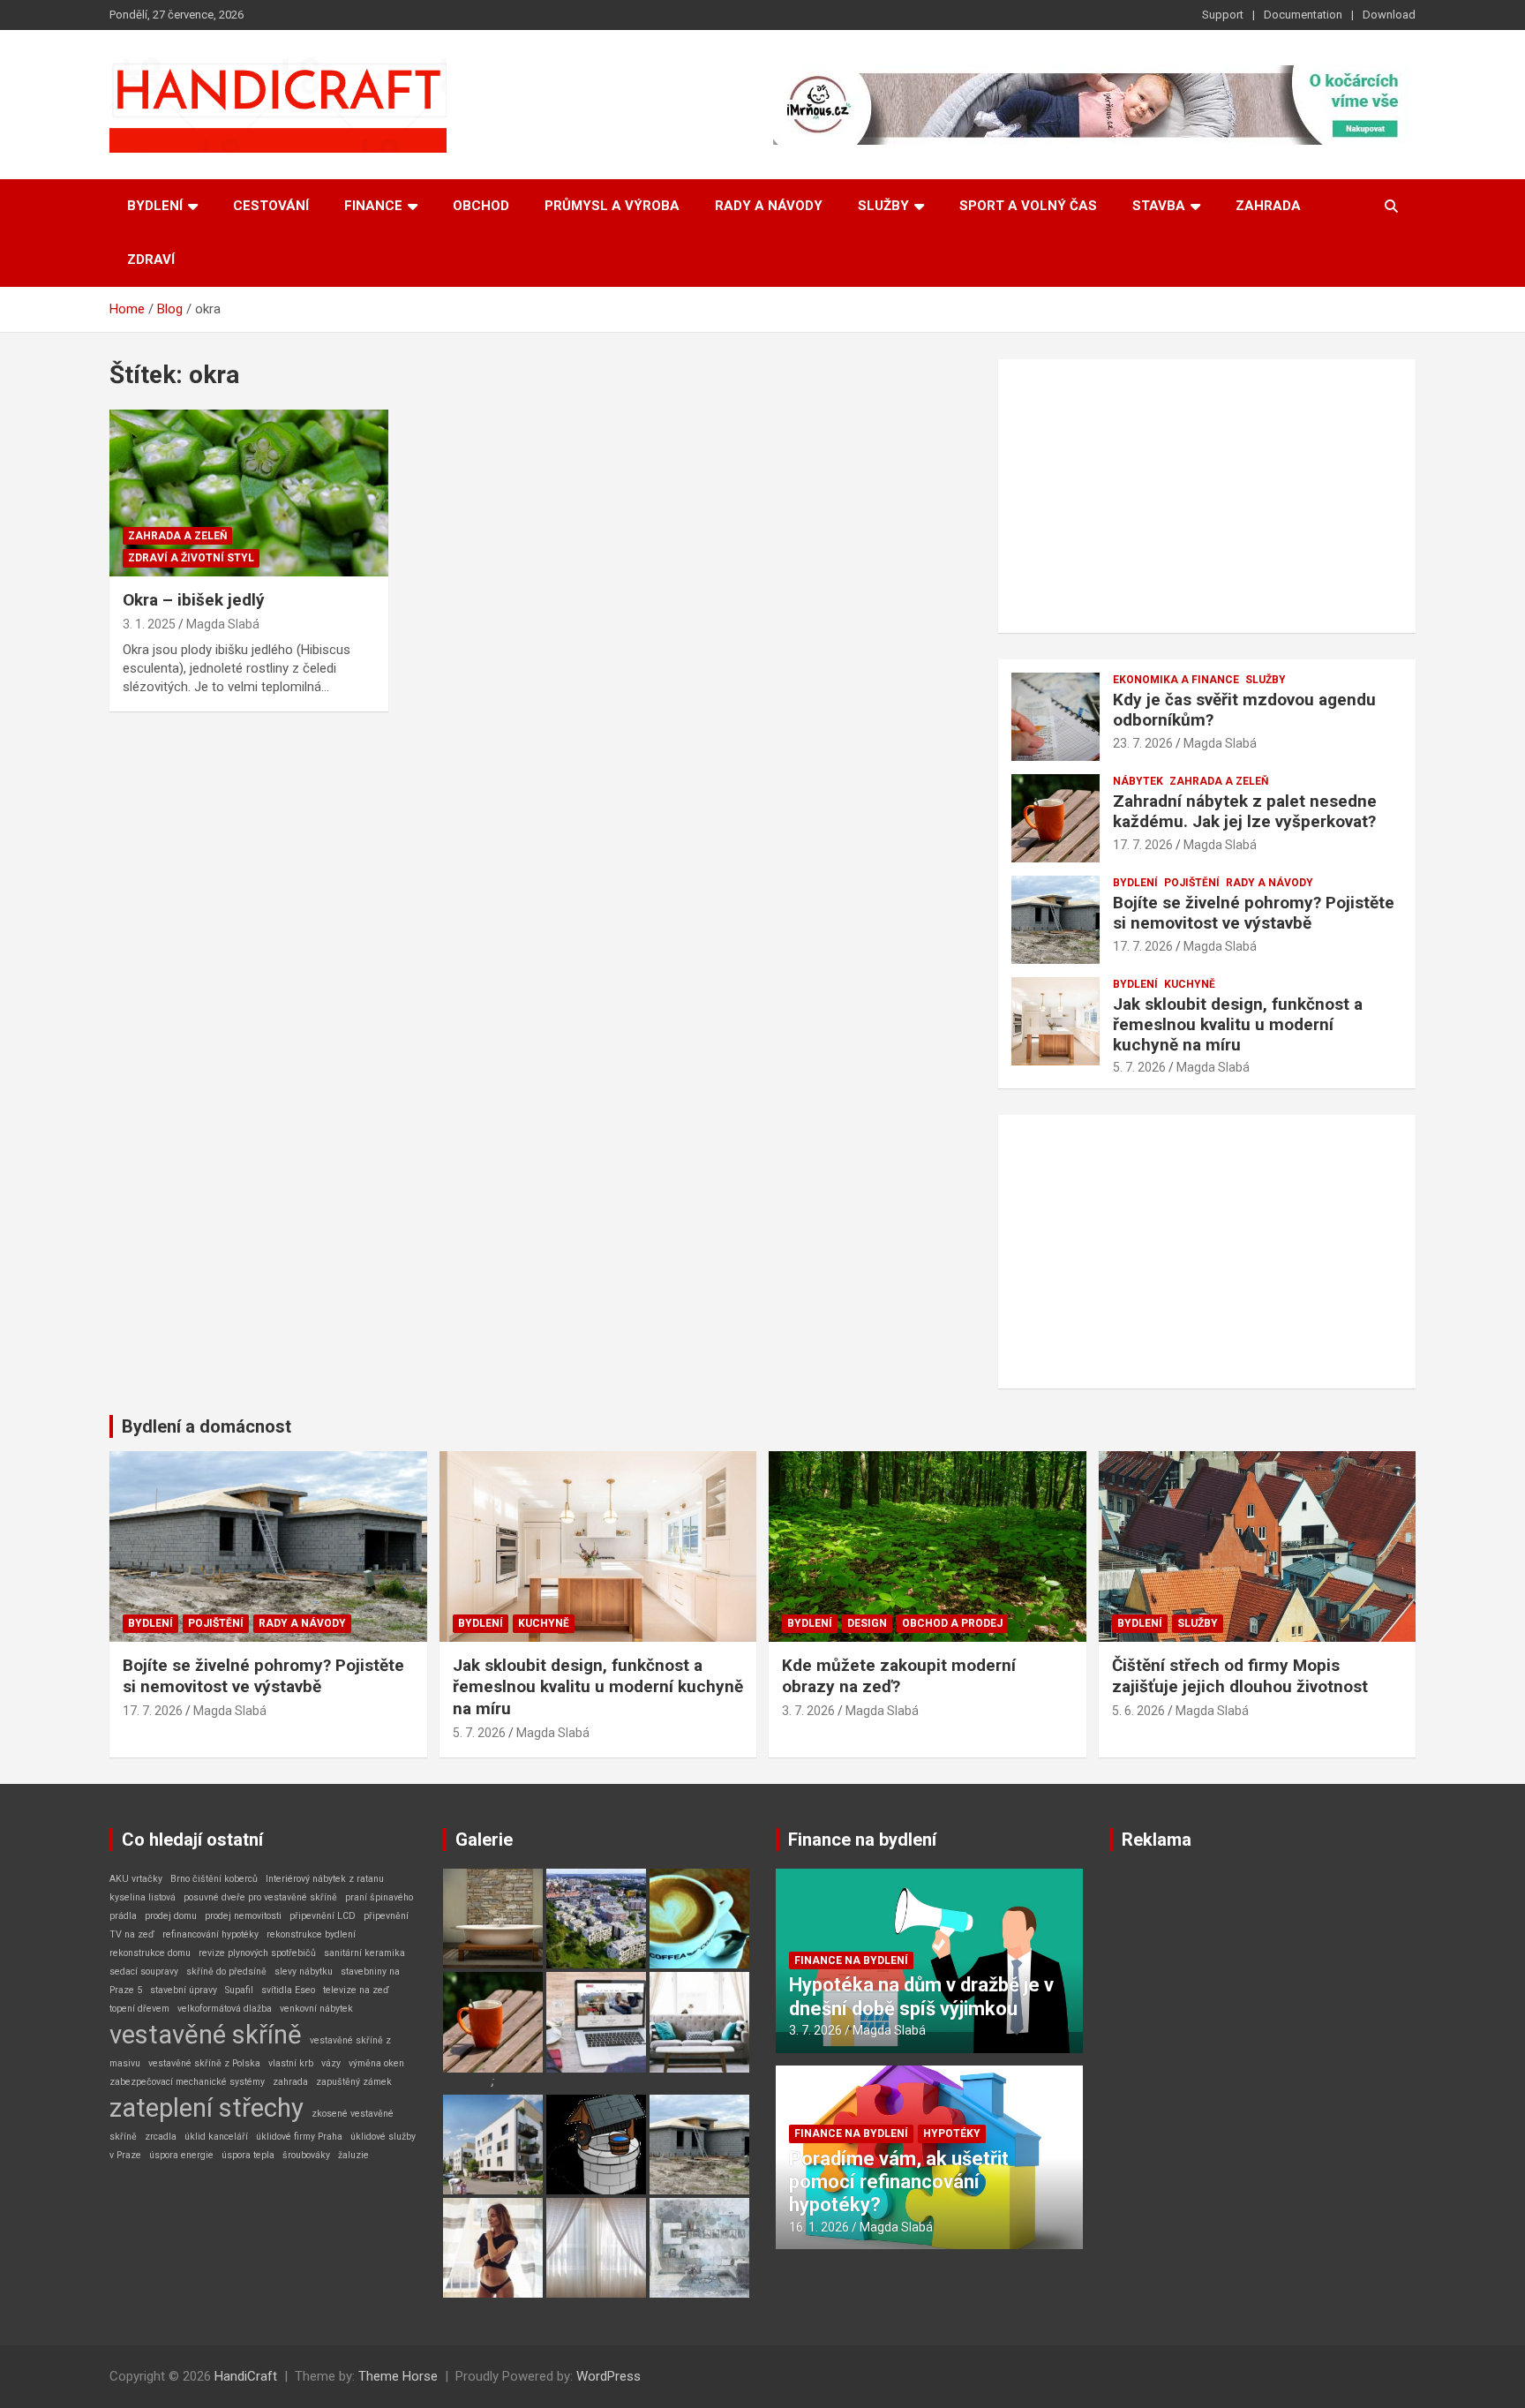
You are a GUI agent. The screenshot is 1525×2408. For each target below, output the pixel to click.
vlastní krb (291, 2063)
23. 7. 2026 (1143, 743)
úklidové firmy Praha (299, 2137)
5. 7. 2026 (1139, 1067)
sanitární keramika (364, 1953)
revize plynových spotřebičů (257, 1953)
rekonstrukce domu (150, 1953)
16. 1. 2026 (819, 2227)
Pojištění (1192, 883)
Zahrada (1268, 206)
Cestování (271, 206)
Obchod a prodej (952, 1623)
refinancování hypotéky (210, 1934)
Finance (373, 206)
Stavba (1159, 206)
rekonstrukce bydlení (311, 1934)
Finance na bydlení (862, 1840)
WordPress (608, 2376)
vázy (331, 2063)
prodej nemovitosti (243, 1916)
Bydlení (155, 206)
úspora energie (181, 2155)
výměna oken (376, 2063)
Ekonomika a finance (1176, 680)
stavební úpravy (184, 1990)
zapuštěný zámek (354, 2082)
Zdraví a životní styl (191, 558)
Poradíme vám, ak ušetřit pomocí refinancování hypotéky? (899, 2182)
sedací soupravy (144, 1972)
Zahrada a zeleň (177, 536)
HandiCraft (246, 2376)
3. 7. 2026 (808, 1711)
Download (1389, 15)
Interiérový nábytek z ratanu (325, 1879)
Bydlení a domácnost (207, 1426)
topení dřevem (139, 2009)
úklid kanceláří (216, 2137)
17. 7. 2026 (1143, 845)
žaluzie (353, 2155)
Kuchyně (1190, 984)
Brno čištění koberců (214, 1879)
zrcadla (161, 2137)
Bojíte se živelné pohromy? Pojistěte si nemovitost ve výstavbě (1254, 913)
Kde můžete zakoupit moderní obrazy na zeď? (899, 1676)
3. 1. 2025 (149, 624)
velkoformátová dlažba (225, 2009)
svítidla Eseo (288, 1990)
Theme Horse (398, 2376)
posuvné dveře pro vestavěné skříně (260, 1897)
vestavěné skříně (206, 2035)
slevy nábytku (304, 1972)
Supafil (239, 1990)
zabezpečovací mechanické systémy (187, 2082)
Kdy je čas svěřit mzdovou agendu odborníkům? (1244, 710)
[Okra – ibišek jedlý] (249, 493)
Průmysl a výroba (612, 206)
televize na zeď (356, 1990)
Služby (883, 206)
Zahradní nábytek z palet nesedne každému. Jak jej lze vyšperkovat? (1245, 811)
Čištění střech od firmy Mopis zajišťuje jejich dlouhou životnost (1240, 1676)
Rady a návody (769, 206)
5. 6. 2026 (1138, 1711)
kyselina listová (143, 1897)
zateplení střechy (207, 2108)
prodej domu (171, 1916)
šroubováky (306, 2155)
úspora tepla (248, 2155)
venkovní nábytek (316, 2009)
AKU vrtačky (136, 1879)
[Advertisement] (1207, 496)
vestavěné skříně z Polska (204, 2063)
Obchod (481, 206)
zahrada (290, 2082)
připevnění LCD (323, 1916)
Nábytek (1138, 781)
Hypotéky (952, 2133)
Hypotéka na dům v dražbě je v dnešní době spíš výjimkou (921, 1996)
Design (867, 1623)
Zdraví (151, 260)
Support (1223, 15)
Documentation (1303, 15)
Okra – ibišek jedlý (194, 600)
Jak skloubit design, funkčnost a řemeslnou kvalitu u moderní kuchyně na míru (1238, 1024)
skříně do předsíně (226, 1972)
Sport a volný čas (1028, 206)
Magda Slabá (223, 624)
